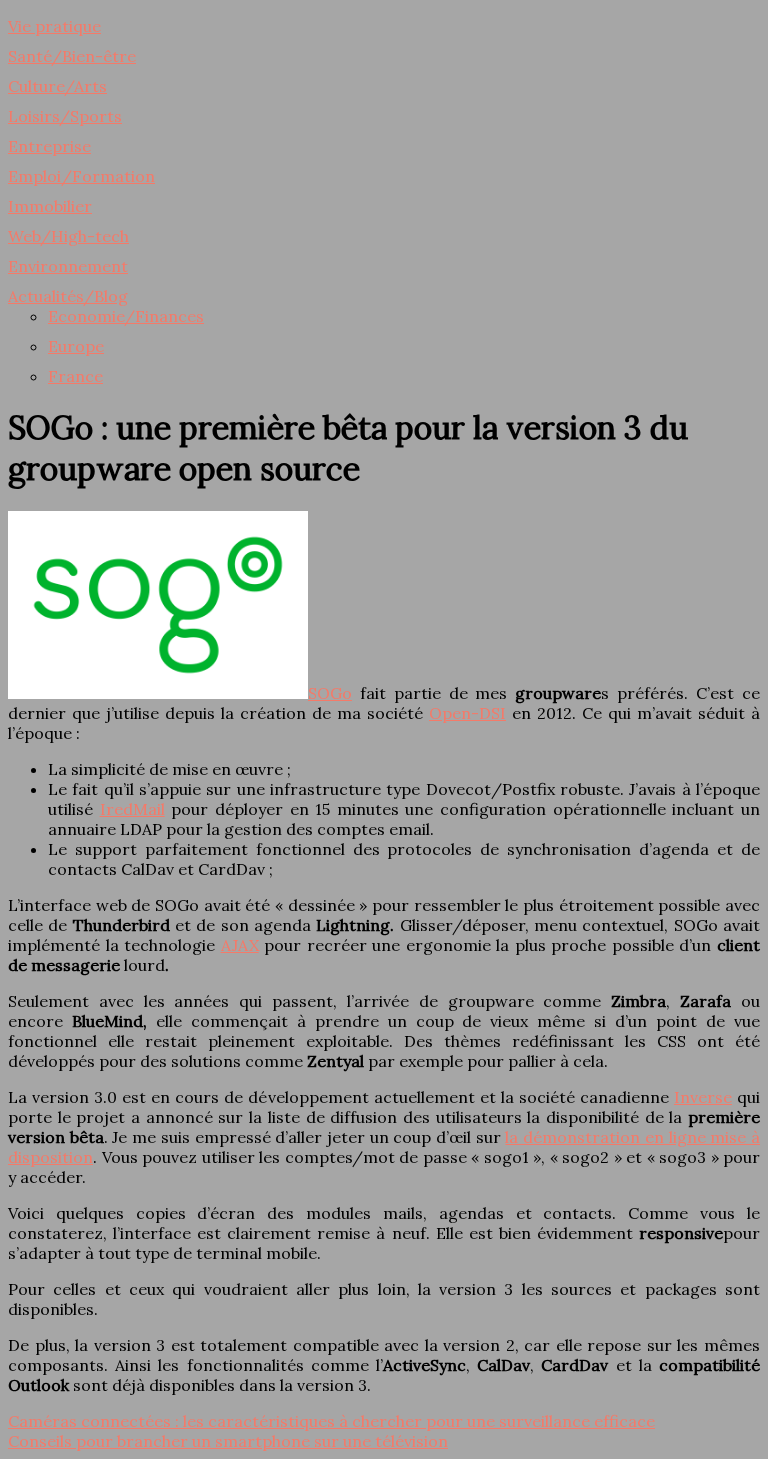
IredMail (132, 809)
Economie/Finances (126, 316)
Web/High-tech (68, 236)
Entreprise (49, 146)
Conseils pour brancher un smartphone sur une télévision (228, 1441)
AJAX (240, 945)
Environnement (68, 266)
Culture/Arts (57, 86)
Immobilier (50, 206)
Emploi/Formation (81, 176)
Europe (76, 346)
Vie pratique (54, 26)
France (75, 376)
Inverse (703, 1097)
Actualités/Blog (68, 296)
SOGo (330, 693)
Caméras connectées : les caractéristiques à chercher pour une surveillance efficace (331, 1421)
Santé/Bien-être (72, 56)
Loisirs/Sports (65, 116)
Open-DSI (467, 713)
